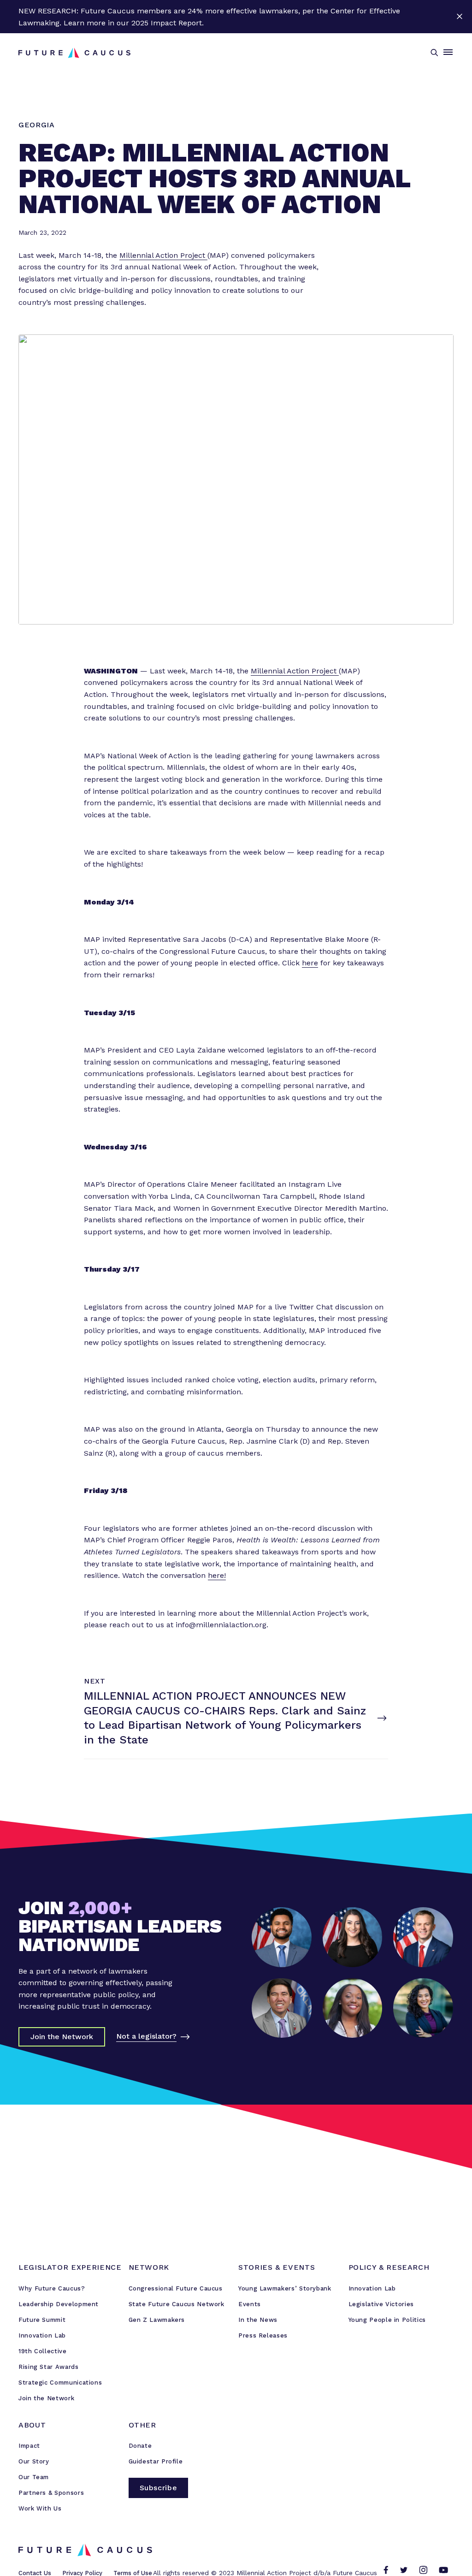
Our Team (34, 2477)
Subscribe (159, 2488)
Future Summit (42, 2320)
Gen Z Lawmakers (157, 2320)
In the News (258, 2320)
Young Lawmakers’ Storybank (285, 2288)
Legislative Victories (381, 2304)
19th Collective (43, 2351)
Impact (29, 2446)
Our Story (34, 2461)
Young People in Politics (387, 2320)
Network (149, 2267)
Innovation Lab (42, 2335)
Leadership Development (59, 2304)
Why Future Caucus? (52, 2288)
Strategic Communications (60, 2383)
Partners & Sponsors (51, 2493)
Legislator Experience (70, 2267)
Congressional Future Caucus (176, 2288)
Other (142, 2425)
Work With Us (40, 2508)
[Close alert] (459, 17)
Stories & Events (277, 2267)
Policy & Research (389, 2267)
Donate (140, 2446)
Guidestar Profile (156, 2461)
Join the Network (46, 2398)
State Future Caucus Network (177, 2304)
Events (250, 2304)
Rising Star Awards (49, 2367)
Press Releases (263, 2335)
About (32, 2425)
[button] (434, 53)
